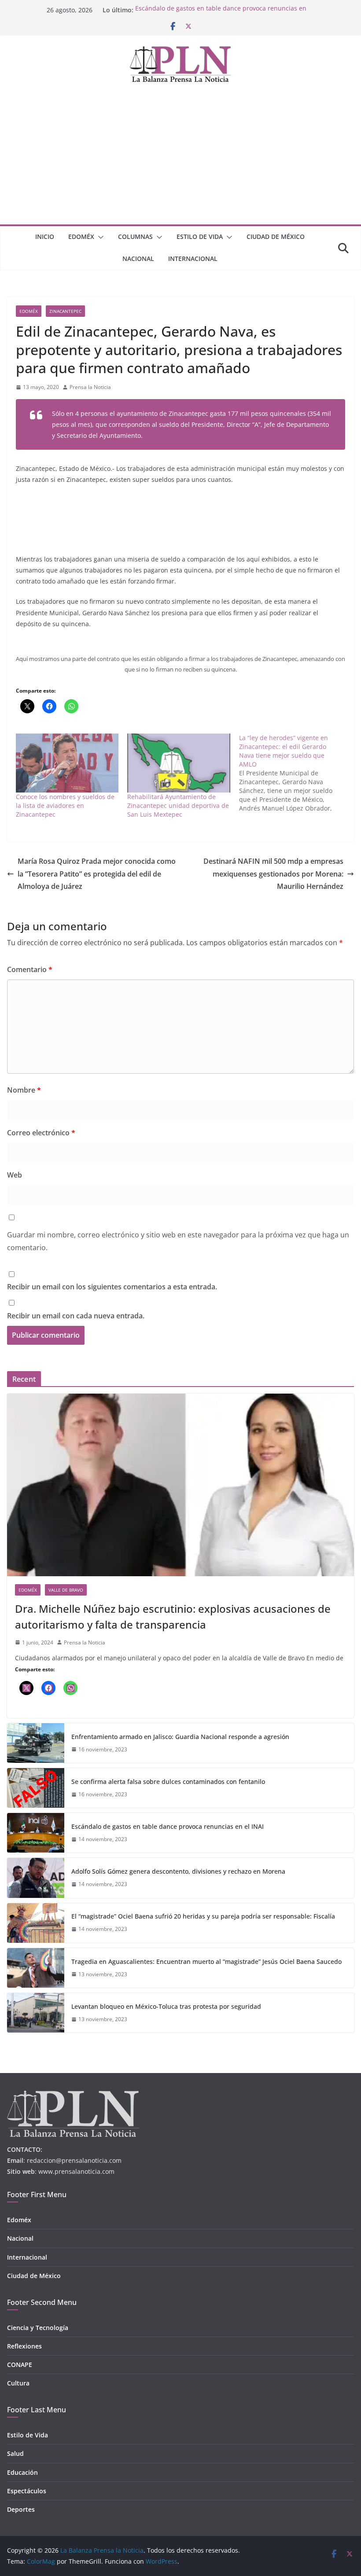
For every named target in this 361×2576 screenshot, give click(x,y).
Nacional (138, 259)
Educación (22, 2472)
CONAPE (20, 2365)
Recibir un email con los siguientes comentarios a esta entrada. (112, 1287)
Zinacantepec (65, 311)
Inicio (45, 237)
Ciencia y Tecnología (38, 2328)
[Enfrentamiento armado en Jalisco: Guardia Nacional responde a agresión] (36, 1743)
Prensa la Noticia (90, 387)
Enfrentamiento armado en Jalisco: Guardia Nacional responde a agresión (180, 1737)
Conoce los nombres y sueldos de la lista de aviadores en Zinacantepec (65, 805)
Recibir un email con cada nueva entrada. (76, 1316)
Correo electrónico (41, 1133)
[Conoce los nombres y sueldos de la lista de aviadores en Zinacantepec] (67, 763)
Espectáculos (27, 2491)
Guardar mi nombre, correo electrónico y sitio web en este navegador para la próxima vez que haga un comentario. (178, 1241)
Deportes (21, 2509)
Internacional (193, 259)
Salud (15, 2453)
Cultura (18, 2383)
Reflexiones (24, 2346)
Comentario (30, 969)
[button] (99, 237)
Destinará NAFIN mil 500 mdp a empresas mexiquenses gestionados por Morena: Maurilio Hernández (273, 874)
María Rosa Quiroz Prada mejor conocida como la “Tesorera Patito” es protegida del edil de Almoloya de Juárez (97, 874)
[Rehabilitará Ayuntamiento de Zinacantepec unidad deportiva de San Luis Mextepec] (179, 763)
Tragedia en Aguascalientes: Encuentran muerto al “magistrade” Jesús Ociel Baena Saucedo (206, 1961)
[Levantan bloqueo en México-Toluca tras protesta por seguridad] (36, 2013)
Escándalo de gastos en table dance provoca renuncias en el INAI (168, 1826)
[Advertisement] (180, 158)
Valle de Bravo (66, 1590)
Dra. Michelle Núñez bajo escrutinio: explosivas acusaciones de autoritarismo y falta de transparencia (173, 1616)
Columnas (135, 237)
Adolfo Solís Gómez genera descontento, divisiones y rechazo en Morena (178, 1871)
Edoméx (81, 237)
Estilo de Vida (200, 237)
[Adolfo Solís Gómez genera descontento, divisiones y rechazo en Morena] (36, 1878)
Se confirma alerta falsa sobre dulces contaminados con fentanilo (168, 1782)
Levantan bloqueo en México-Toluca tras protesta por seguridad (166, 2006)
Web (15, 1175)
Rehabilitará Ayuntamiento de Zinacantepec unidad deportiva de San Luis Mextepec (178, 805)
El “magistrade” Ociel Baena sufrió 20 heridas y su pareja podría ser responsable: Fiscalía (203, 1916)
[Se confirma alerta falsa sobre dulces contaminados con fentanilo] (36, 1788)
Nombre (24, 1090)
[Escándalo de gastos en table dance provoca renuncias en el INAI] (36, 1833)
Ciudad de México (276, 237)
